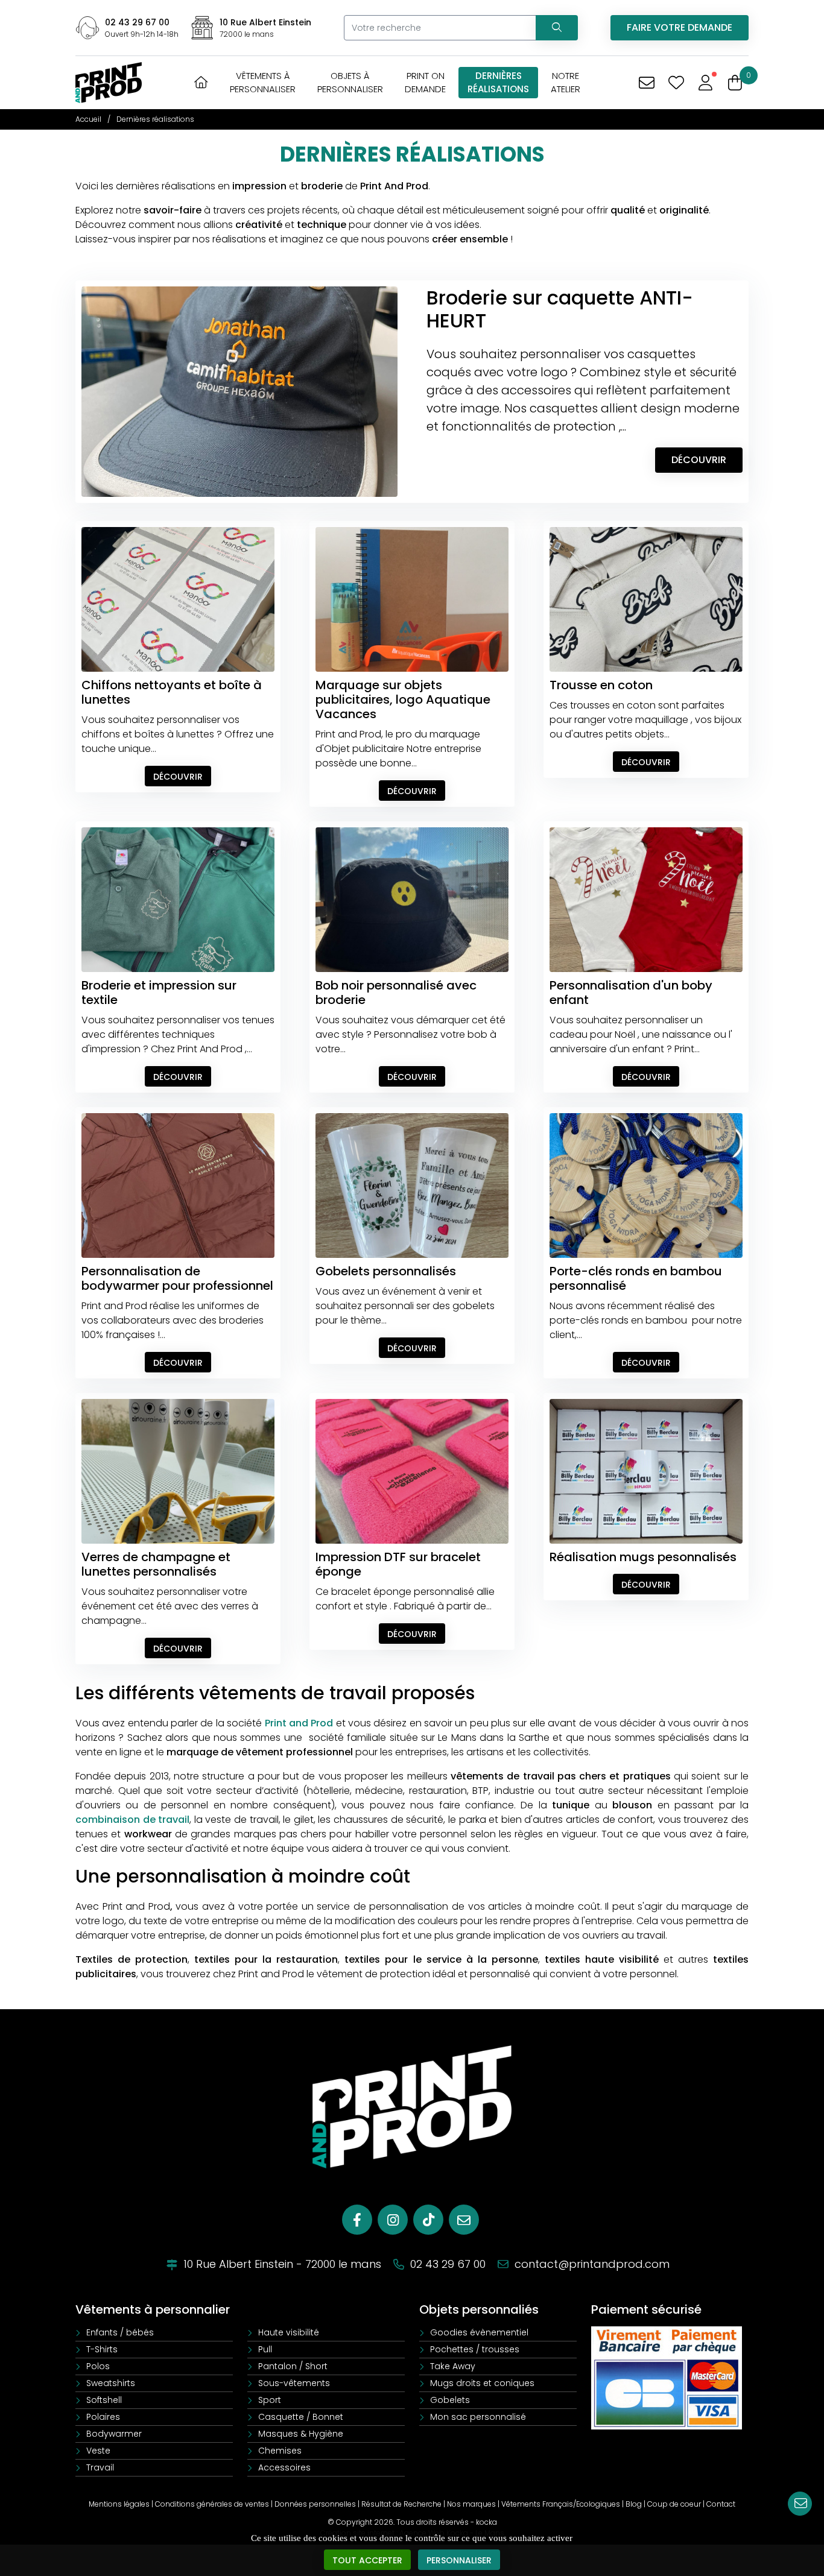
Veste (98, 2451)
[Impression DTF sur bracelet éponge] (412, 1471)
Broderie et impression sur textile (159, 993)
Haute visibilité (289, 2332)
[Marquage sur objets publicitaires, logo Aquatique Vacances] (412, 599)
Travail (100, 2467)
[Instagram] (393, 2220)
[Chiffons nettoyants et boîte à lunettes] (178, 599)
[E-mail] (464, 2220)
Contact (721, 2504)
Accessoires (284, 2467)
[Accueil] (201, 82)
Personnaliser (459, 2560)
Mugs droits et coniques (482, 2383)
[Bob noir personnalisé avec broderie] (412, 899)
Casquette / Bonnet (301, 2417)
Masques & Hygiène (301, 2434)
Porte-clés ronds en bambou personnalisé (636, 1278)
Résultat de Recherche (401, 2504)
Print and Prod (299, 1723)
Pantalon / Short (293, 2366)
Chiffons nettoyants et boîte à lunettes (172, 692)
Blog (634, 2504)
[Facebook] (357, 2220)
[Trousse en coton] (646, 599)
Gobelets (450, 2400)
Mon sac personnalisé (478, 2417)
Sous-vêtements (294, 2383)
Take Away (453, 2366)
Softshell (104, 2400)
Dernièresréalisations (498, 82)
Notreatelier (566, 82)
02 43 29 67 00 (137, 22)
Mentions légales (119, 2504)
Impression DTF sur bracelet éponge (398, 1564)
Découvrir (699, 460)
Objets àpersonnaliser (350, 82)
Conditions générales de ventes (212, 2504)
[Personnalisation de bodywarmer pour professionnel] (178, 1185)
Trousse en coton (601, 685)
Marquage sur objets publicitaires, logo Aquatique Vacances (403, 699)
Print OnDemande (425, 82)
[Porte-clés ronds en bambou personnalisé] (646, 1185)
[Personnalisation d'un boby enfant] (646, 899)
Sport (270, 2400)
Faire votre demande (680, 27)
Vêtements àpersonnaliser (263, 82)
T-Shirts (102, 2349)
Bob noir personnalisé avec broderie (396, 993)
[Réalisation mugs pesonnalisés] (646, 1471)
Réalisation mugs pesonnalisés (643, 1557)
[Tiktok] (428, 2220)
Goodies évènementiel (479, 2332)
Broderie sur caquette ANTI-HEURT (560, 309)
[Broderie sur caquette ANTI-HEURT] (239, 391)
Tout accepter (367, 2560)
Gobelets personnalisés (386, 1271)
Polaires (103, 2417)
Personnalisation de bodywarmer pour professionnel (177, 1278)
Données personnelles (315, 2504)
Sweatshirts (111, 2383)
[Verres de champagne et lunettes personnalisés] (178, 1471)
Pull (265, 2349)
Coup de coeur (674, 2504)
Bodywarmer (114, 2434)
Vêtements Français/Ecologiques (561, 2504)
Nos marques (471, 2504)
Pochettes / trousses (475, 2349)
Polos (98, 2366)
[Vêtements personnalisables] (109, 82)
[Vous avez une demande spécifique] (646, 83)
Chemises (280, 2451)
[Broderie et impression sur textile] (178, 899)
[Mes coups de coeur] (676, 83)
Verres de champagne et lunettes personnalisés (156, 1564)
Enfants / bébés (120, 2332)
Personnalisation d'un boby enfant (631, 993)
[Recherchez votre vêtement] (557, 28)
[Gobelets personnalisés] (412, 1185)
